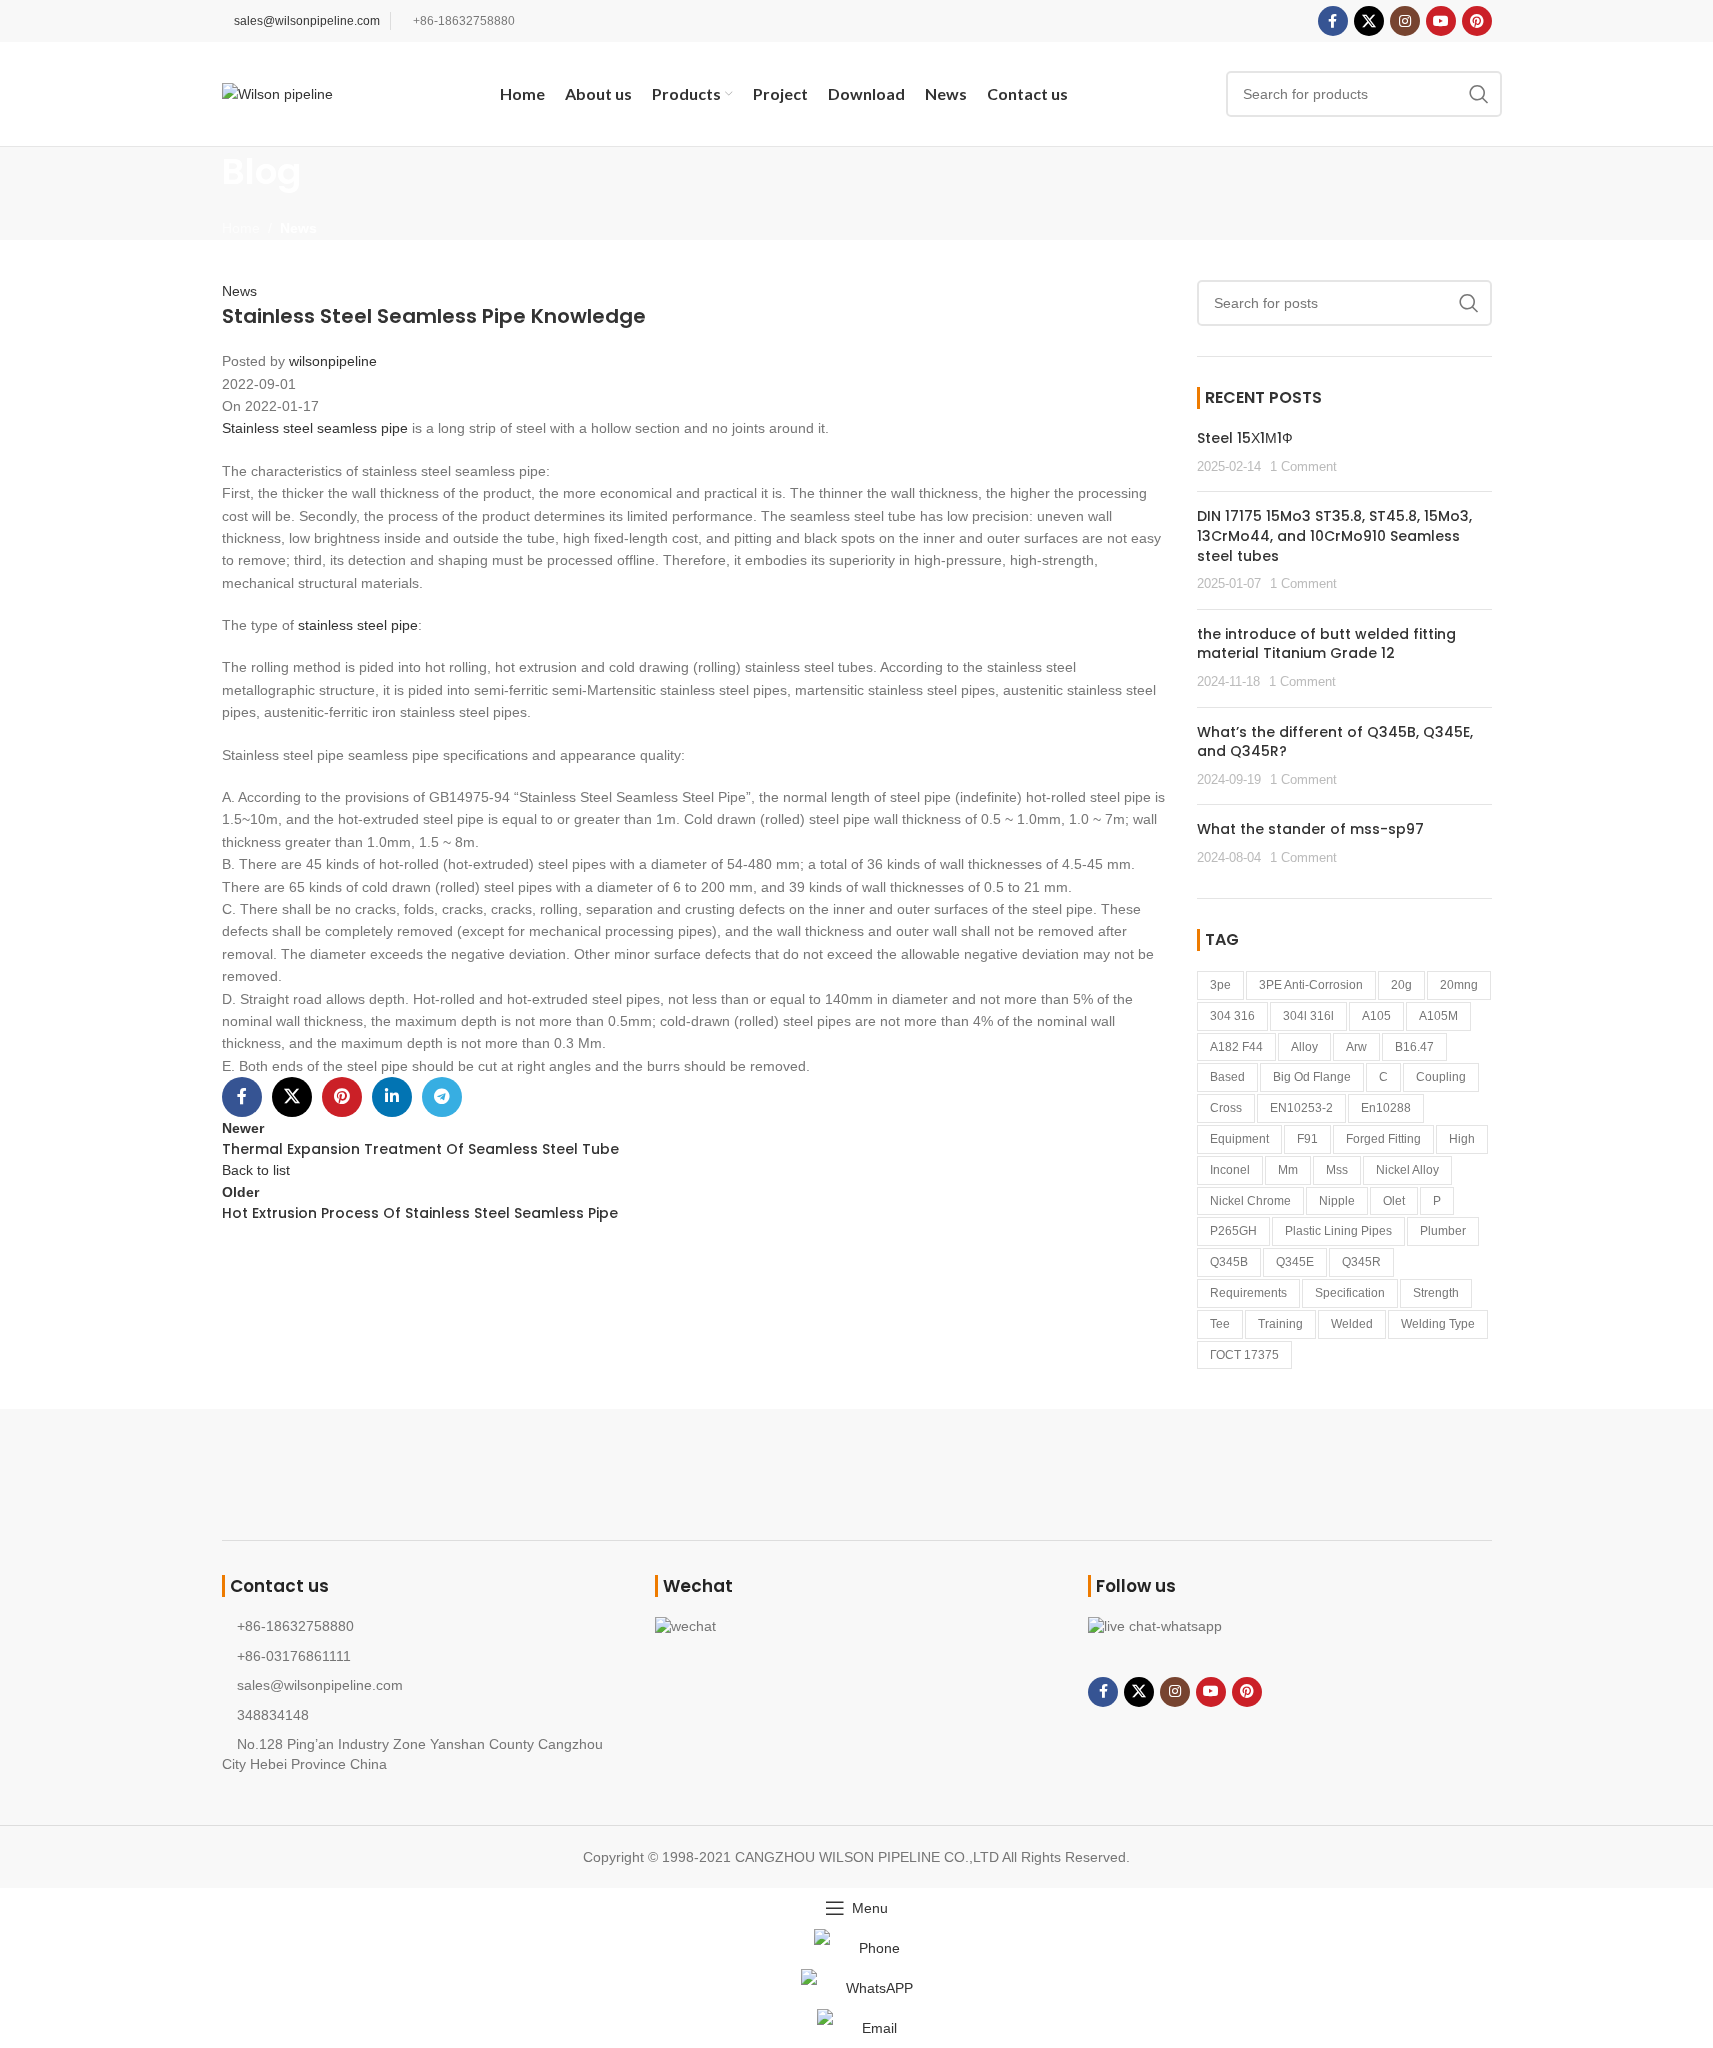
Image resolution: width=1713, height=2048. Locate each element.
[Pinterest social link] (1477, 21)
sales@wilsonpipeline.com (307, 21)
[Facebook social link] (1333, 21)
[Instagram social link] (1405, 21)
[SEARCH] (1479, 94)
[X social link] (1369, 21)
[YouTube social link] (1441, 21)
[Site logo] (277, 93)
